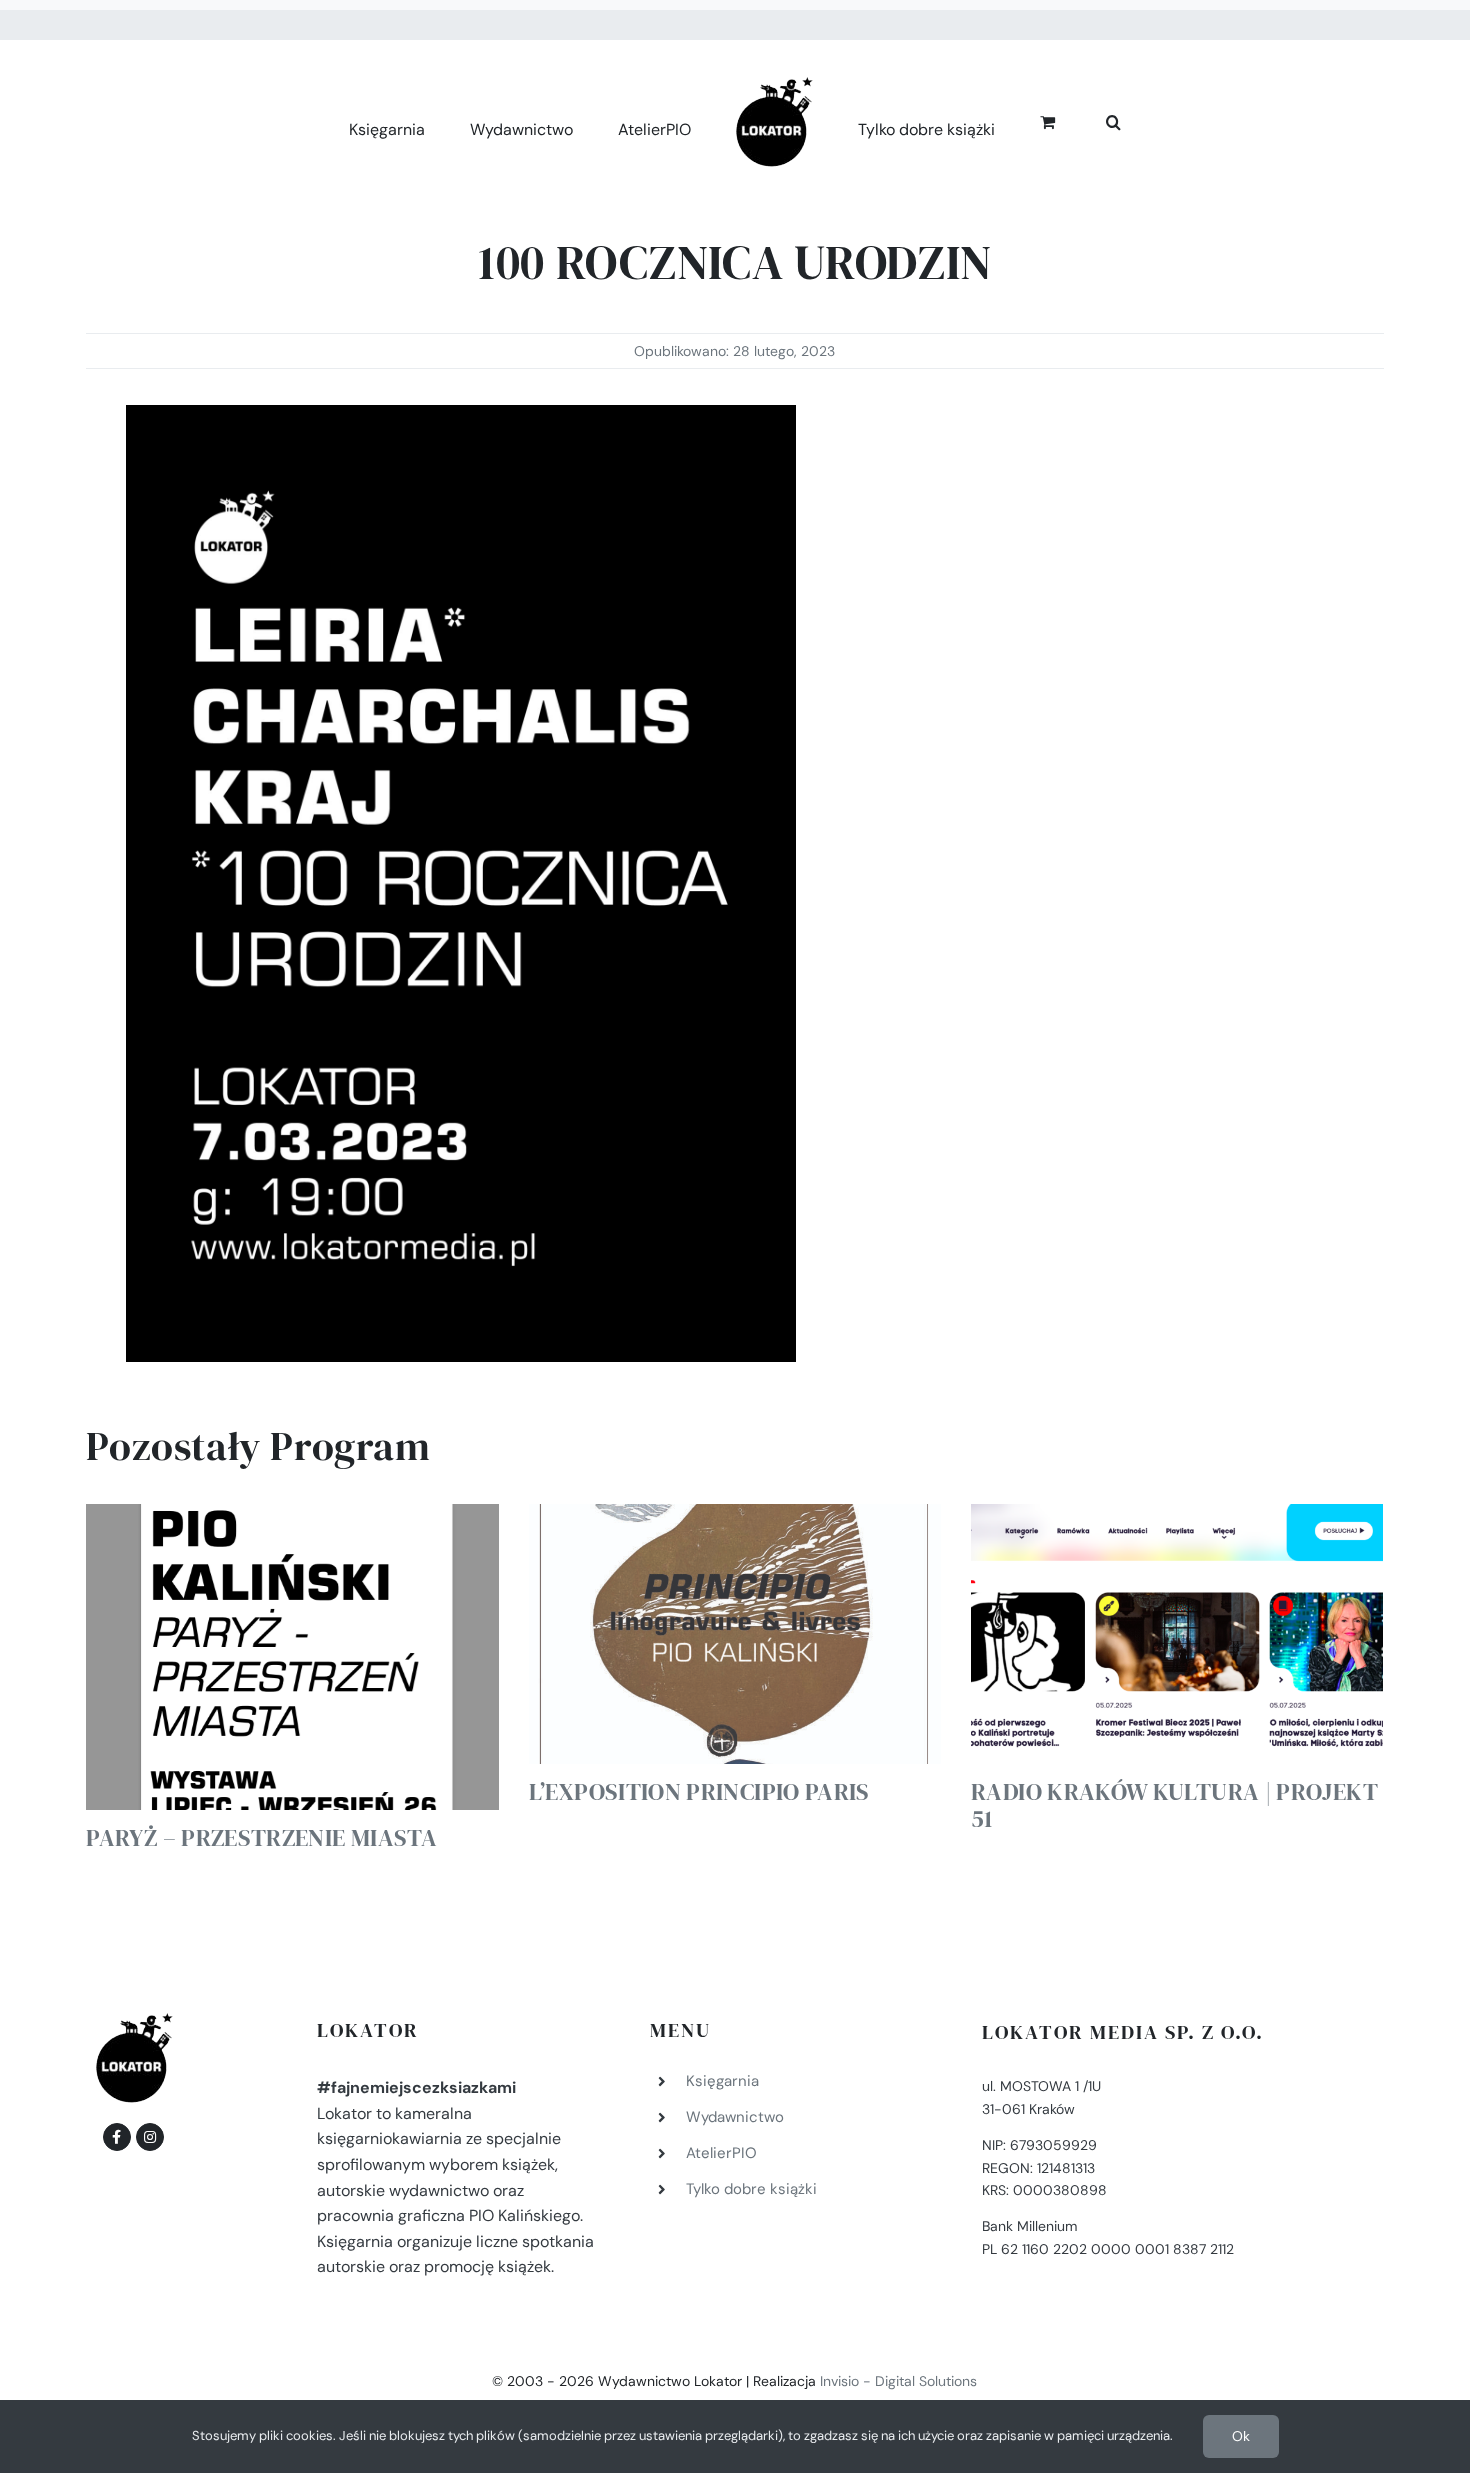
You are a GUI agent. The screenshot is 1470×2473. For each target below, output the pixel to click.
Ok (1241, 2436)
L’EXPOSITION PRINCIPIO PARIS (699, 1791)
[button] (1091, 119)
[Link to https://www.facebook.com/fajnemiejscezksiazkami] (117, 2137)
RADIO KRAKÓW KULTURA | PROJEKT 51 (1174, 1805)
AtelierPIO (721, 2153)
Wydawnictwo (735, 2117)
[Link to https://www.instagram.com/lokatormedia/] (150, 2137)
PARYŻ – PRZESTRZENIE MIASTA (261, 1837)
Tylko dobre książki (751, 2189)
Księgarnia (722, 2081)
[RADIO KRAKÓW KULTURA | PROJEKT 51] (1177, 1634)
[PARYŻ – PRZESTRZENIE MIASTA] (292, 1657)
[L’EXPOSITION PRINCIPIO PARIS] (735, 1634)
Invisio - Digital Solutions (898, 2381)
